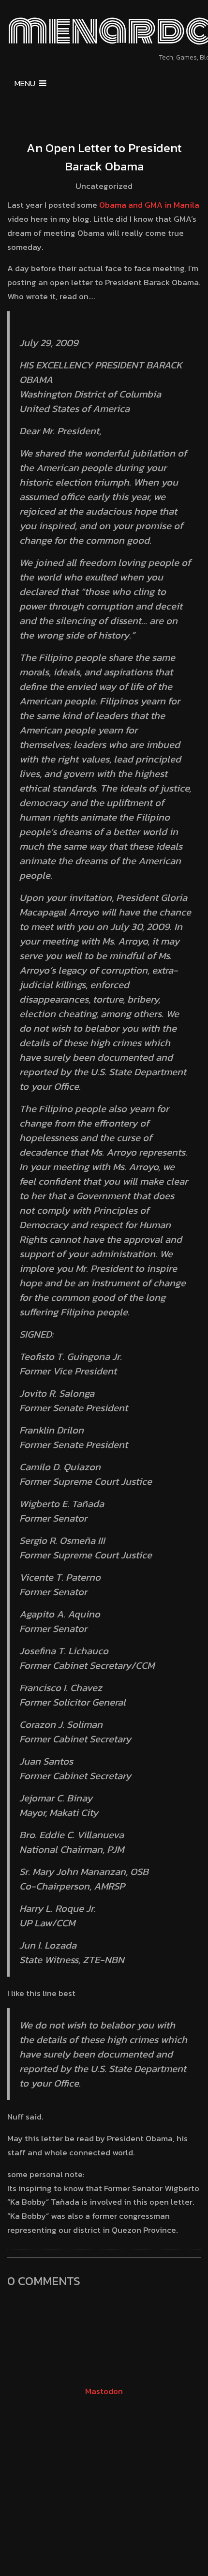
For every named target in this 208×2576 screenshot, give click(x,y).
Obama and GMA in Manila (149, 205)
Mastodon (104, 2391)
